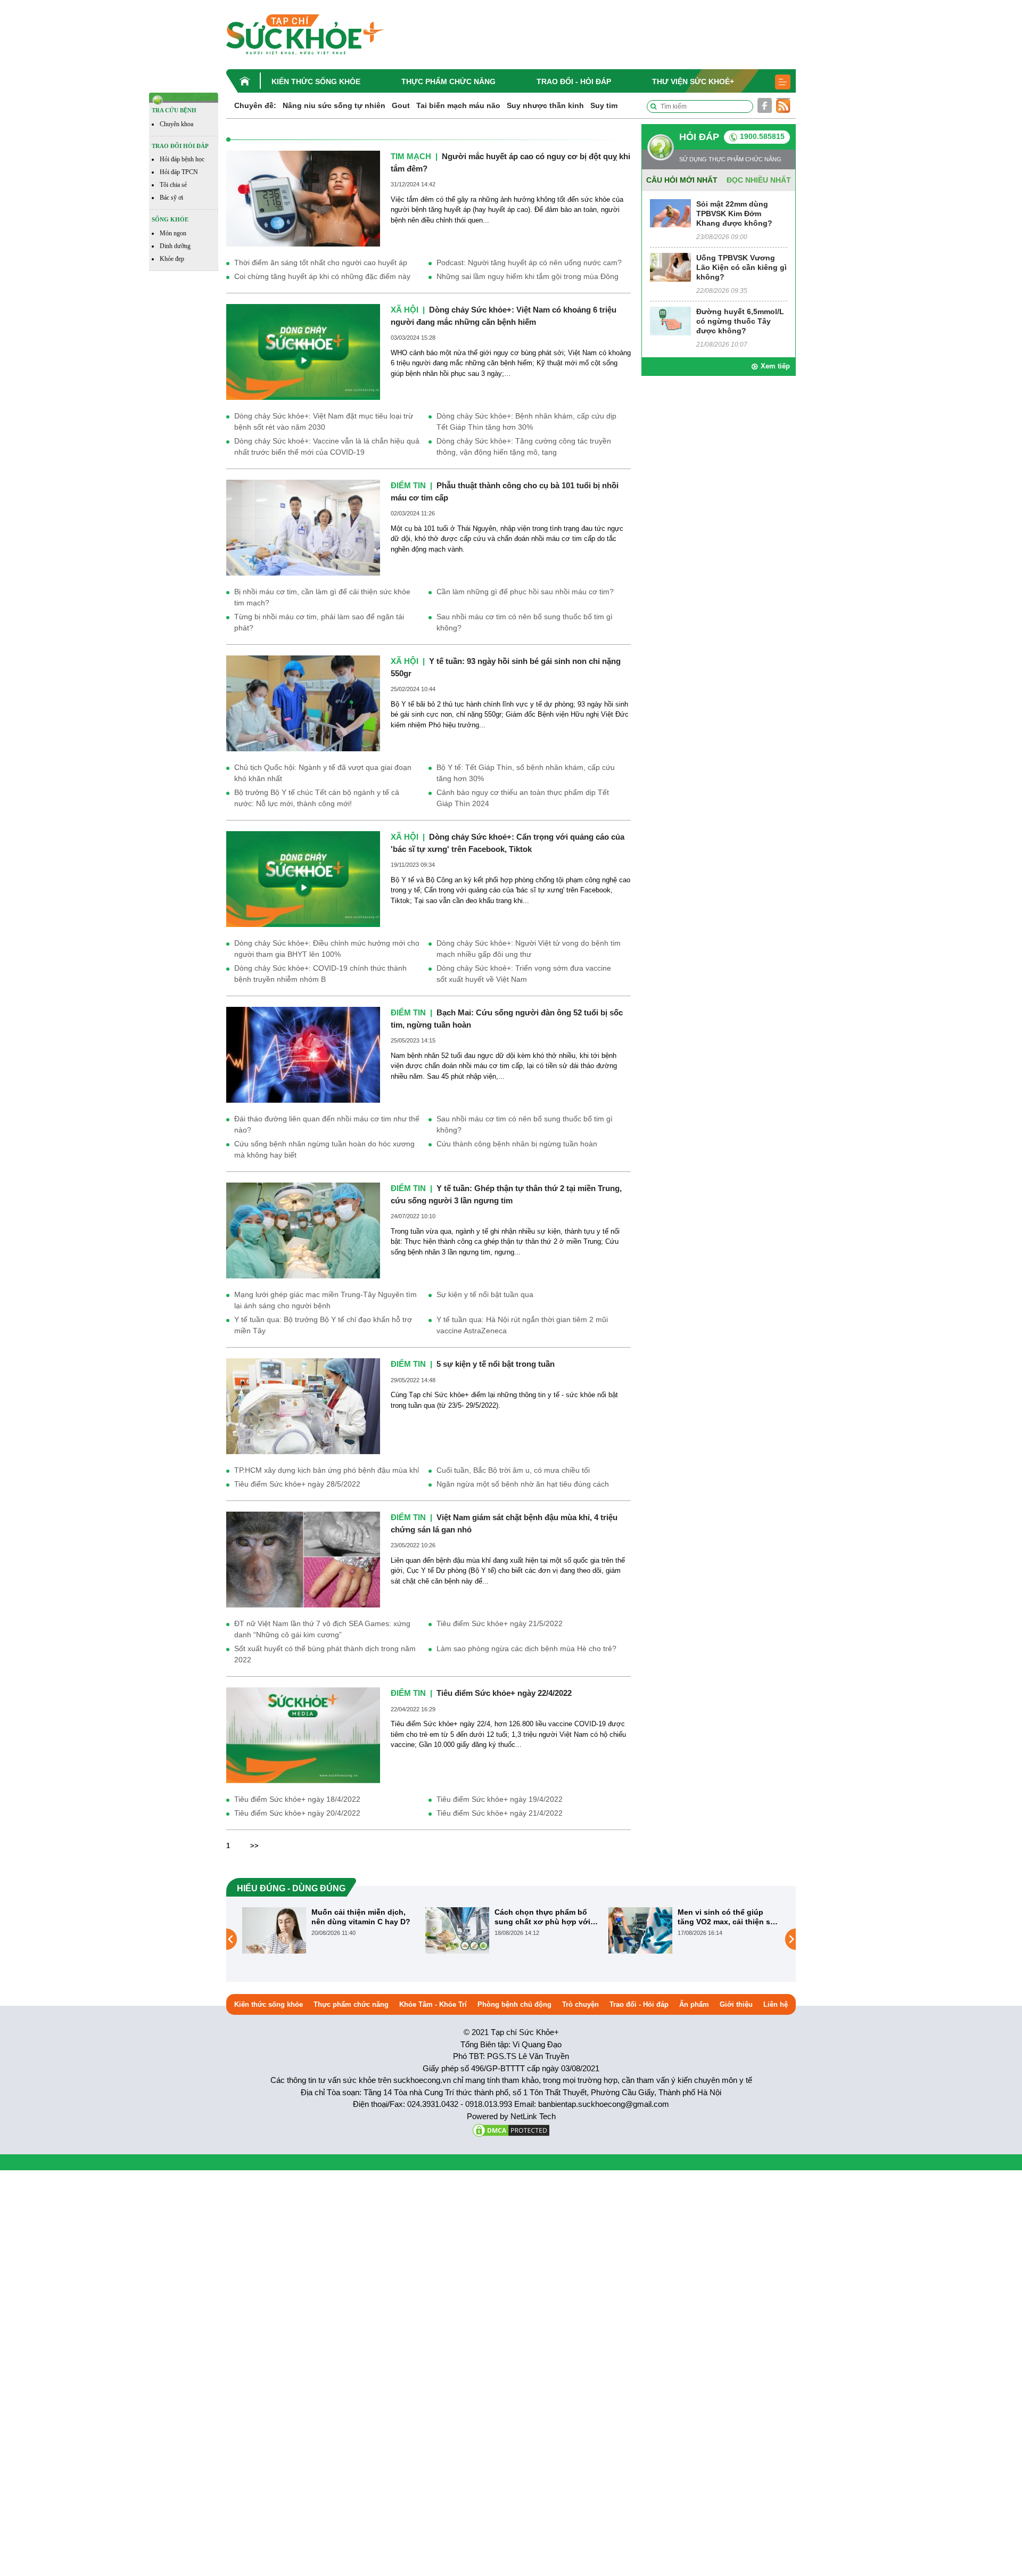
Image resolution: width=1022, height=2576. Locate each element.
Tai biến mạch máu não (458, 105)
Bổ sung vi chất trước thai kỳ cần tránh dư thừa (726, 1917)
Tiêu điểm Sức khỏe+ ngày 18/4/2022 (297, 1799)
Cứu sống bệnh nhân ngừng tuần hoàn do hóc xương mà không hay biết (324, 1149)
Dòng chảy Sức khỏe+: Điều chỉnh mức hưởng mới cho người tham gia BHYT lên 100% (327, 949)
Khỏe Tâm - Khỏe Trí (433, 2004)
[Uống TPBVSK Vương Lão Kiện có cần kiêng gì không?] (670, 266)
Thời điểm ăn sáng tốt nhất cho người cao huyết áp (321, 262)
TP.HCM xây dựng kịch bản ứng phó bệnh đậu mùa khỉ (327, 1470)
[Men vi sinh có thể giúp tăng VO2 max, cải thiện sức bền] (457, 1930)
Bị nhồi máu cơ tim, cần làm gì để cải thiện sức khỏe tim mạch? (322, 597)
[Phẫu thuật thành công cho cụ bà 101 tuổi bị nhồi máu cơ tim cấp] (303, 527)
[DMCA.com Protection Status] (511, 2130)
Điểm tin (408, 485)
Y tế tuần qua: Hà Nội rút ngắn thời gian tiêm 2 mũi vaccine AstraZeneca (522, 1325)
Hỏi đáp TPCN (179, 172)
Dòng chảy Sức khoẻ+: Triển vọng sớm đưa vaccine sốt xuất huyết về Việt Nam (524, 974)
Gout (401, 105)
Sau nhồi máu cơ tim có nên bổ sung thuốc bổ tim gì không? (525, 622)
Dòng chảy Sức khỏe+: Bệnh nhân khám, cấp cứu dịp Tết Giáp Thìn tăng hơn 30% (526, 421)
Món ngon (173, 233)
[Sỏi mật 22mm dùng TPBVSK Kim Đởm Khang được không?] (670, 213)
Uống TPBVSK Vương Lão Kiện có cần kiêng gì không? (741, 267)
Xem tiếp (775, 366)
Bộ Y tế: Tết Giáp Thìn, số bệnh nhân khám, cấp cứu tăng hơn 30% (526, 773)
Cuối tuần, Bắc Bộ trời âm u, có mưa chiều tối (513, 1470)
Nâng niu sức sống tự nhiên (334, 105)
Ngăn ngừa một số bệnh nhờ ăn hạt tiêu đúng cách (523, 1484)
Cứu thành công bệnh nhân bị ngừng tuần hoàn (517, 1144)
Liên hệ (776, 2004)
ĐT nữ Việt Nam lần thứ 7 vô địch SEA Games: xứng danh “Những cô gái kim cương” (322, 1629)
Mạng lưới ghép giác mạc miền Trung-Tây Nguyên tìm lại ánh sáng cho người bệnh (325, 1300)
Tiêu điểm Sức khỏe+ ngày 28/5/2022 (297, 1484)
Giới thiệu (736, 2004)
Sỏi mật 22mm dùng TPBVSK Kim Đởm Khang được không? (734, 214)
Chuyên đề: (255, 105)
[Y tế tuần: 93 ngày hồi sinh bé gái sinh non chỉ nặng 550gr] (303, 703)
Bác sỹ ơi (171, 198)
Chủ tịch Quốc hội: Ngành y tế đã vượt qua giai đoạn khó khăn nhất (323, 773)
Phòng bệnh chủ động (514, 2004)
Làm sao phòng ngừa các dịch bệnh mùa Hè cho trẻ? (526, 1648)
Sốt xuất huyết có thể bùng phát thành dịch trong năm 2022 (325, 1654)
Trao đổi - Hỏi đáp (574, 81)
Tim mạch (411, 156)
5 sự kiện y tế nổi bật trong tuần (496, 1364)
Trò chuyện (580, 2004)
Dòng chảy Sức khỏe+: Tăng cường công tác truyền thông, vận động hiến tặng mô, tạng (524, 446)
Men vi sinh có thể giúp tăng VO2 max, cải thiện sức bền (546, 1917)
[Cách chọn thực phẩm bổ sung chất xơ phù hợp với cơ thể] (274, 1930)
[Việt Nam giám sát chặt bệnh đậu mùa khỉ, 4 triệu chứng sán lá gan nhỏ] (303, 1559)
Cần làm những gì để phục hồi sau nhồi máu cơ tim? (525, 592)
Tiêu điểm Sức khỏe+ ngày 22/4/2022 (504, 1693)
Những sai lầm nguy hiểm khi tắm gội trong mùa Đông (528, 276)
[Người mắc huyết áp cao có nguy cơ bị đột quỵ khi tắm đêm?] (303, 198)
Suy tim (604, 105)
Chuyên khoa (176, 124)
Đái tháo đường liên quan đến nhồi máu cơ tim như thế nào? (327, 1124)
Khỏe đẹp (172, 259)
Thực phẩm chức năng (448, 81)
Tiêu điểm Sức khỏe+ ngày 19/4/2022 (500, 1799)
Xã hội (405, 310)
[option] (328, 1930)
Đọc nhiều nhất (759, 180)
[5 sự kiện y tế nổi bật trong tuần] (303, 1406)
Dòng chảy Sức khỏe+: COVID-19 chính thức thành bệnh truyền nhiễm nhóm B (320, 974)
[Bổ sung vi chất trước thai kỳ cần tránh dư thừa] (640, 1939)
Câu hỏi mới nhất (682, 180)
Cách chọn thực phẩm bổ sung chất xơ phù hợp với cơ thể (359, 1917)
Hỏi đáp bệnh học (182, 159)
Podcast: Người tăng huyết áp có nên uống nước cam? (529, 262)
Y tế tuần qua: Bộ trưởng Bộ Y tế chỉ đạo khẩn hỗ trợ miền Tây (323, 1325)
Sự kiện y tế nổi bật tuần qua (485, 1294)
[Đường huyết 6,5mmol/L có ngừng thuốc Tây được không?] (670, 320)
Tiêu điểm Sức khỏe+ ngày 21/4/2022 (500, 1813)
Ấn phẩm (694, 2004)
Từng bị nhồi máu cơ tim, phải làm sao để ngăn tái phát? (319, 622)
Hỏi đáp (699, 137)
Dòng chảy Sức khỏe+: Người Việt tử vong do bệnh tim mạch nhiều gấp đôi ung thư (529, 949)
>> (254, 1846)
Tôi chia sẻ (173, 185)
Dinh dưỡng (175, 246)
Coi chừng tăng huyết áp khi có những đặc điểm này (322, 276)
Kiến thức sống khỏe (316, 81)
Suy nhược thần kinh (545, 105)
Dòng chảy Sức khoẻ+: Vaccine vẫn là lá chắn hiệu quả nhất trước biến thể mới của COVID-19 (327, 446)
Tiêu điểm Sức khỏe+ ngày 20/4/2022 (297, 1813)
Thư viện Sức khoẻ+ (693, 81)
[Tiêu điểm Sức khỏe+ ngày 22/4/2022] (303, 1735)
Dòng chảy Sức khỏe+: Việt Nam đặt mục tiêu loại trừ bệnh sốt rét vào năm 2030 (324, 421)
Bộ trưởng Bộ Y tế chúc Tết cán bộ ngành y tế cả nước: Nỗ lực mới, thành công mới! (317, 798)
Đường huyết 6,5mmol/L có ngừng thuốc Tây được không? (740, 321)
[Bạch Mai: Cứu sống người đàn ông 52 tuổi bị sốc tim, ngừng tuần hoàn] (303, 1055)
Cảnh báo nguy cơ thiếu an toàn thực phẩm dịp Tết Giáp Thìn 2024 (523, 798)
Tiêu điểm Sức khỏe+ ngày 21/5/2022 (500, 1623)
